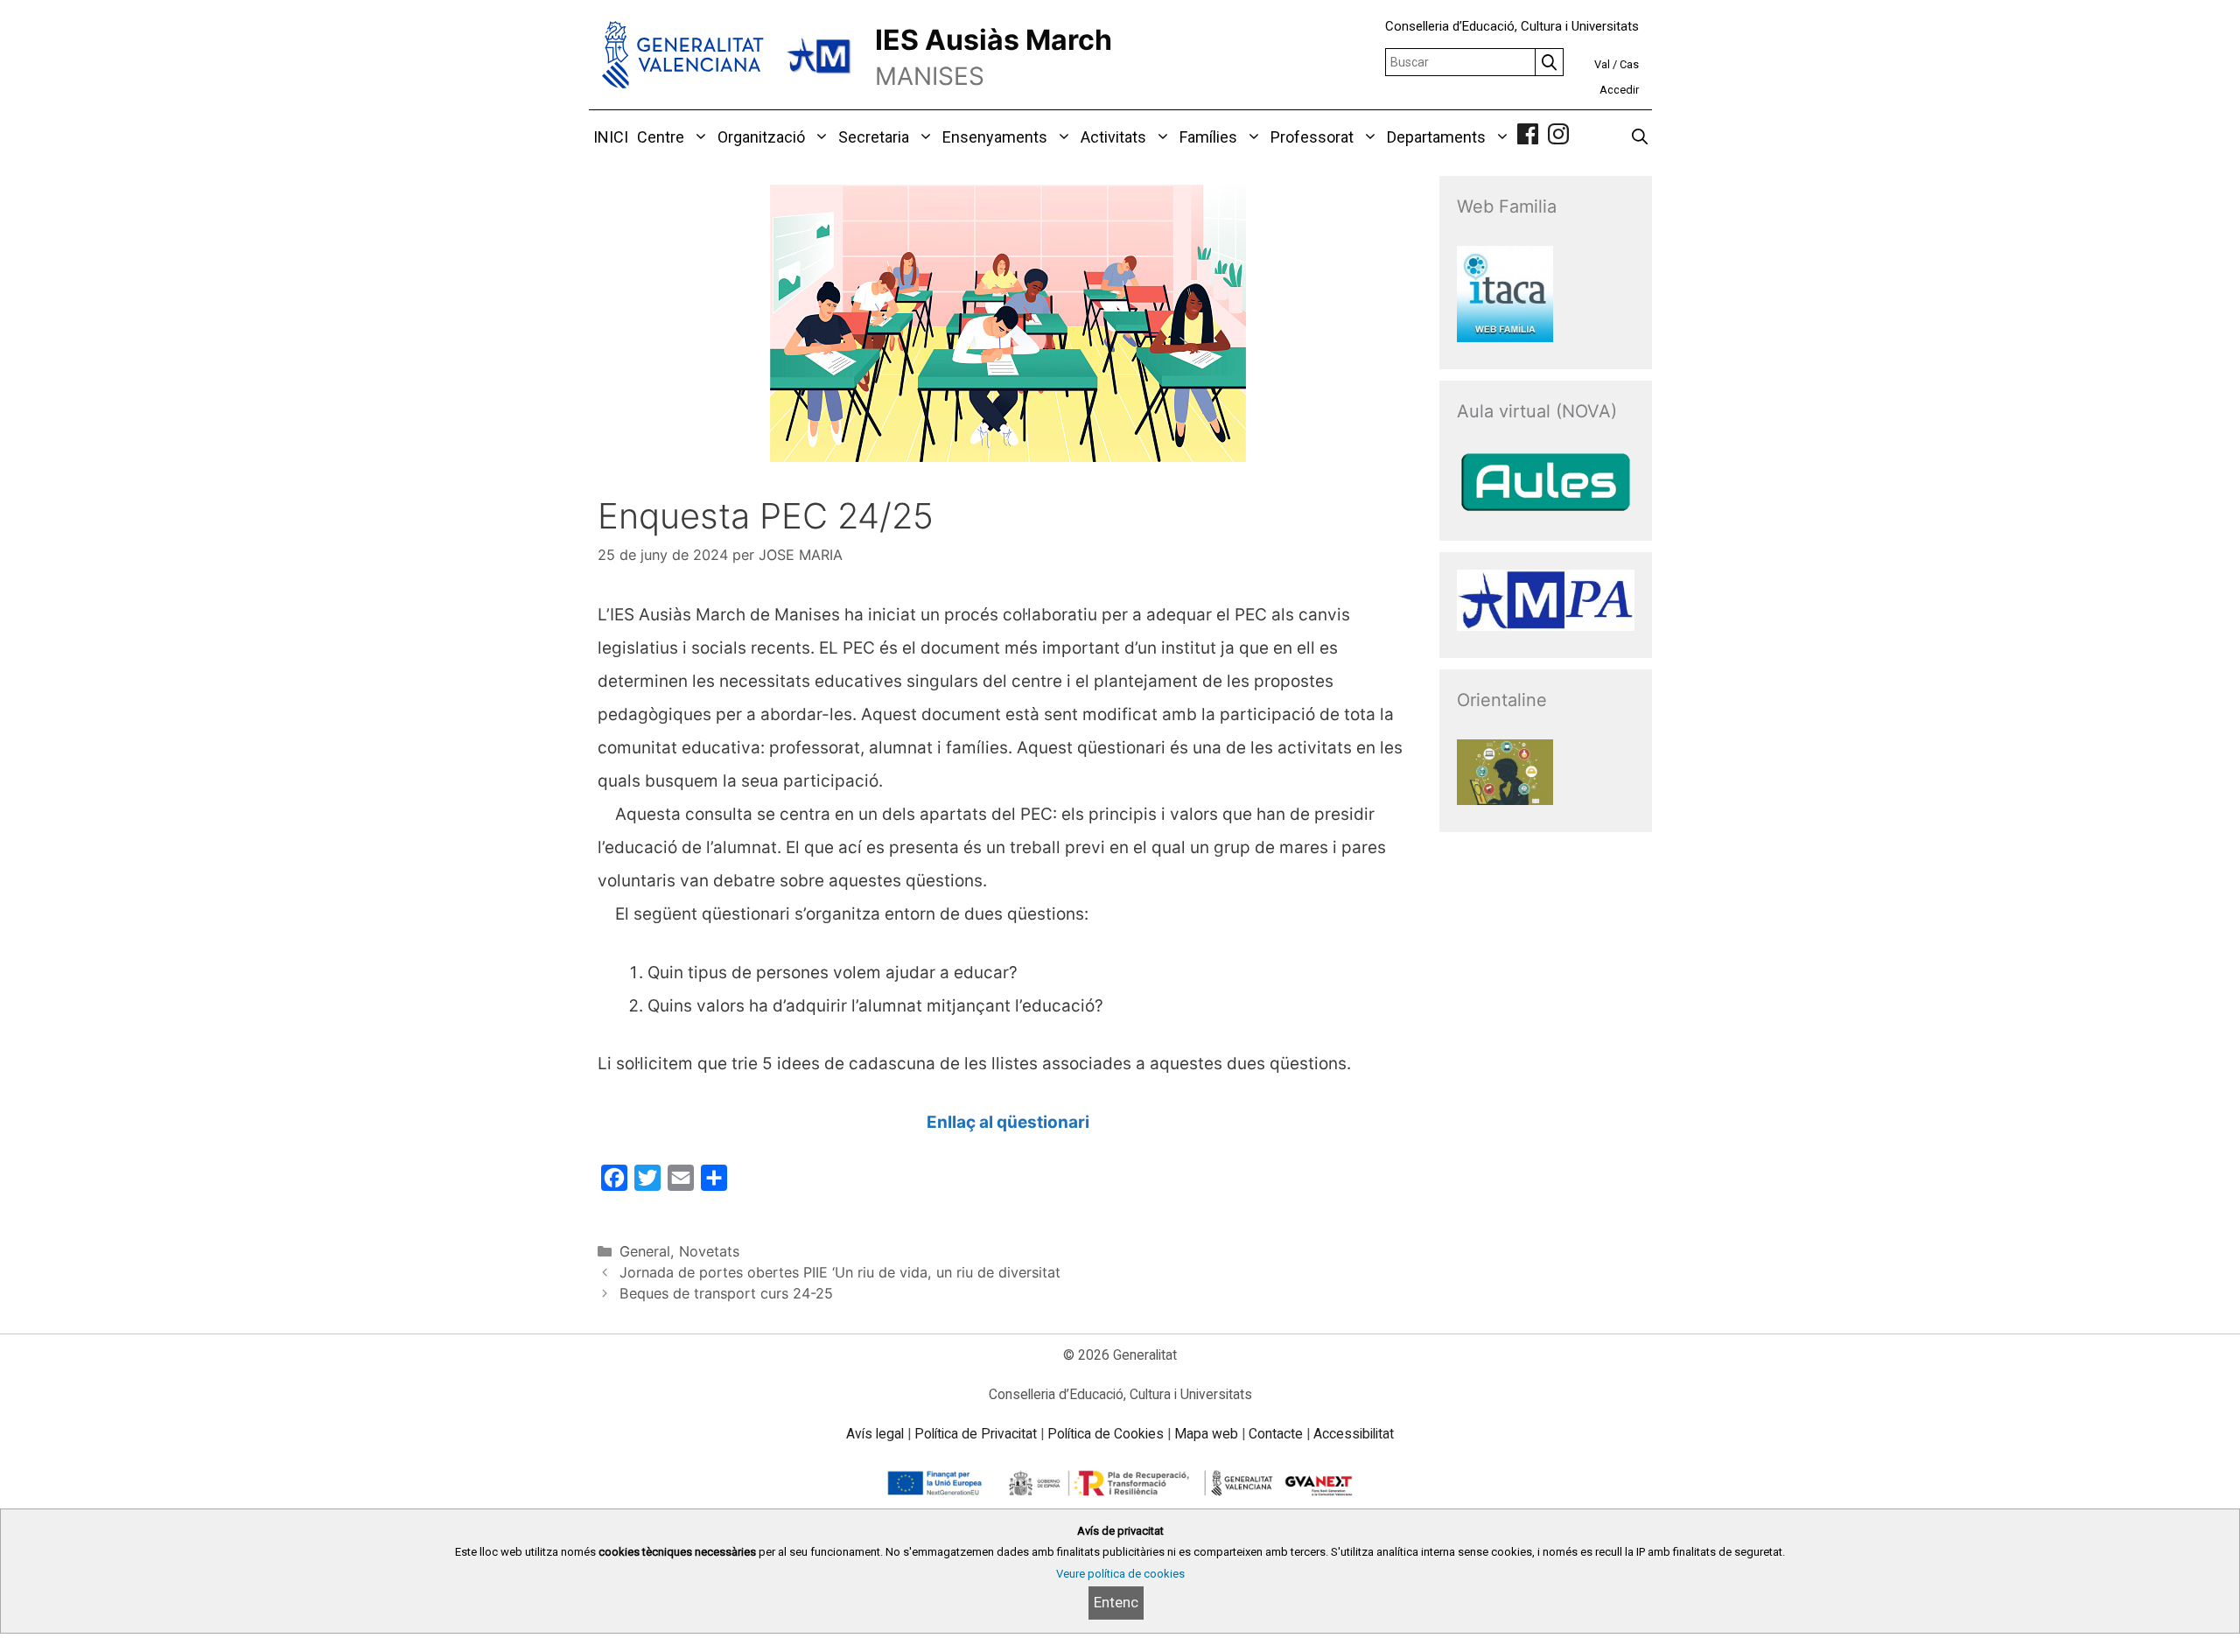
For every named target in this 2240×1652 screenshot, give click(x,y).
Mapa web (1206, 1434)
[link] (1528, 136)
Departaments (1436, 137)
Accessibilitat (1354, 1434)
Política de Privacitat (976, 1434)
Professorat (1312, 137)
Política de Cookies (1106, 1434)
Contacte (1276, 1434)
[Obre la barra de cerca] (1640, 137)
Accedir (1619, 90)
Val (1602, 64)
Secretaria (874, 137)
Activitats (1113, 137)
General (645, 1251)
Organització (761, 137)
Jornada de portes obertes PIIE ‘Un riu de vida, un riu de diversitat (840, 1272)
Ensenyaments (995, 137)
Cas (1629, 64)
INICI (611, 137)
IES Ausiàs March (994, 40)
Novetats (709, 1251)
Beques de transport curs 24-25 (726, 1293)
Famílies (1208, 137)
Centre (661, 137)
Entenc (1116, 1602)
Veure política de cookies (1120, 1574)
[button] (699, 137)
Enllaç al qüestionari (1008, 1122)
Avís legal (875, 1434)
